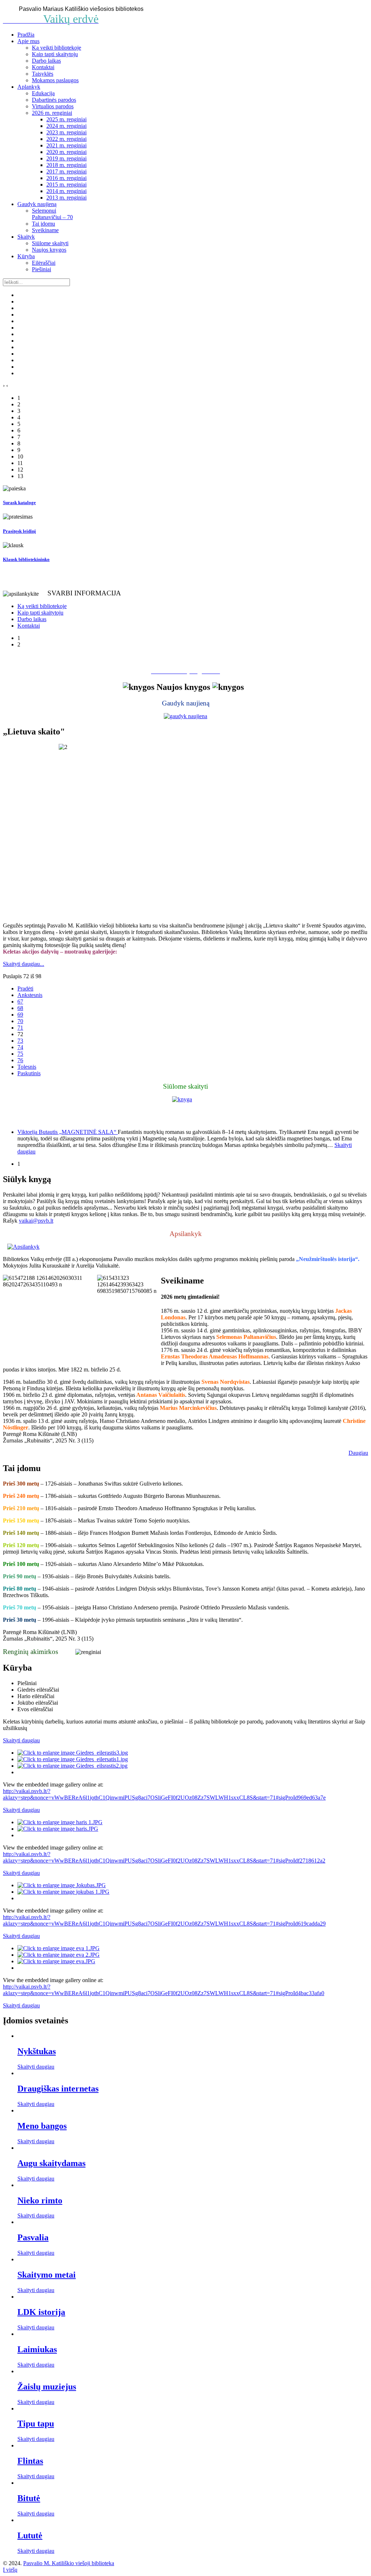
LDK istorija (41, 2312)
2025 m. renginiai (66, 119)
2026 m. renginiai (52, 113)
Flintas (30, 2461)
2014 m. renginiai (66, 191)
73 (20, 1041)
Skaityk (26, 237)
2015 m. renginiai (66, 185)
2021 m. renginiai (66, 145)
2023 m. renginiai (66, 132)
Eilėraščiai (44, 263)
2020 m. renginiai (66, 152)
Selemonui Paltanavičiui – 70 (52, 214)
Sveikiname (45, 230)
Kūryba (26, 256)
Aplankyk (29, 87)
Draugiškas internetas (58, 2089)
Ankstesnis (30, 995)
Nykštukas (37, 2051)
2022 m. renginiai (66, 139)
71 (20, 1028)
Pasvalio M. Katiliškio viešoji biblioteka (69, 2563)
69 (20, 1015)
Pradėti (25, 988)
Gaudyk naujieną (37, 204)
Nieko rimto (40, 2200)
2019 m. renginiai (66, 158)
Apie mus (28, 41)
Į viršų (10, 2570)
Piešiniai (41, 269)
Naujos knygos (49, 250)
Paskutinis (29, 1073)
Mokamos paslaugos (55, 80)
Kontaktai (43, 67)
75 (20, 1054)
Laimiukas (37, 2349)
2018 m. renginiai (66, 165)
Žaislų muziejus (47, 2387)
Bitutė (29, 2498)
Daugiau (358, 1453)
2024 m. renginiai (66, 126)
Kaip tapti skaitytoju (55, 54)
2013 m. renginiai (66, 198)
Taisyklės (43, 74)
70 (20, 1021)
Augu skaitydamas (51, 2163)
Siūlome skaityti (50, 243)
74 (20, 1047)
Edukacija (43, 93)
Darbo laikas (46, 61)
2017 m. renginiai (66, 171)
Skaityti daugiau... (24, 964)
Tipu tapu (36, 2424)
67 (20, 1002)
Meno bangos (42, 2126)
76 (20, 1060)
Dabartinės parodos (54, 100)
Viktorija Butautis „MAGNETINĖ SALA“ (68, 1132)
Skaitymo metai (47, 2275)
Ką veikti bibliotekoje (57, 48)
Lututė (30, 2535)
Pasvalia (33, 2237)
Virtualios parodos (53, 106)
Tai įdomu (43, 224)
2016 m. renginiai (66, 178)
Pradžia (26, 35)
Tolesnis (27, 1067)
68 (20, 1008)
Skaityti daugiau (36, 2067)
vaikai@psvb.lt (36, 1221)
